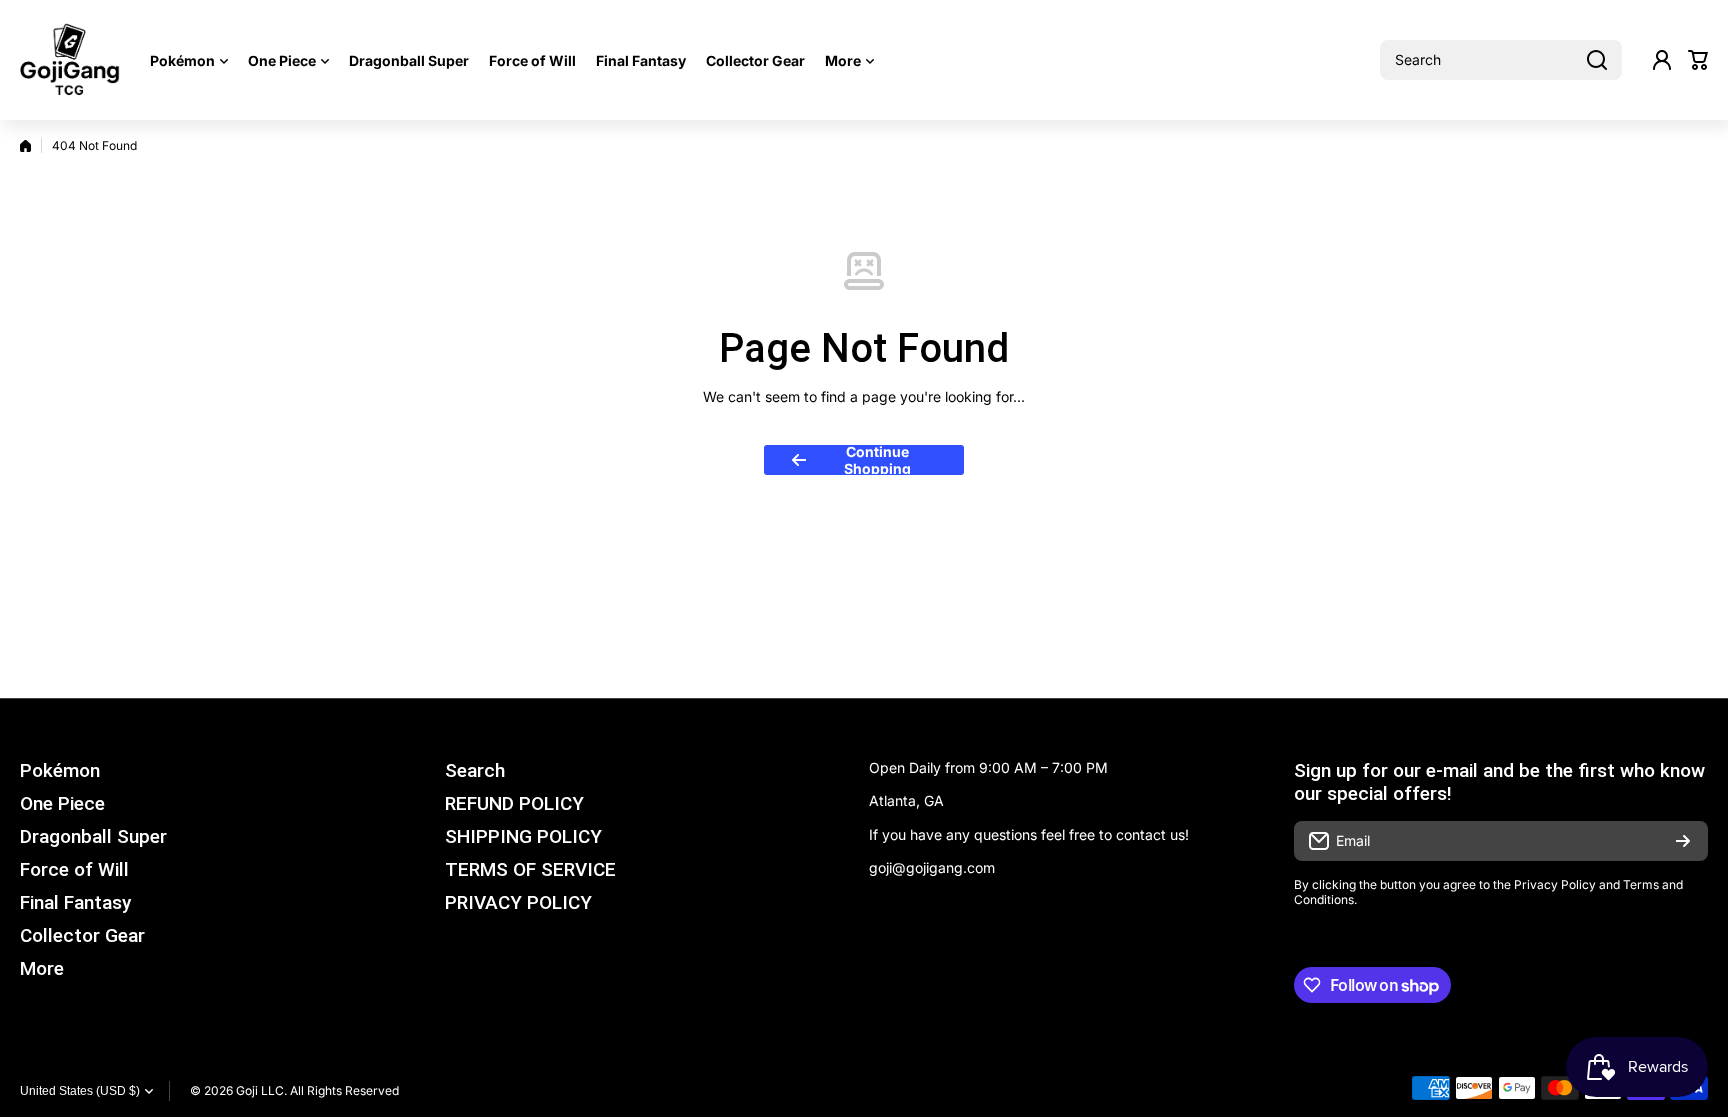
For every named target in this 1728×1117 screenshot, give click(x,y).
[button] (1698, 60)
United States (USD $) (80, 1091)
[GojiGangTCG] (70, 60)
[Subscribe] (1683, 841)
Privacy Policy (1555, 884)
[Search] (1597, 60)
